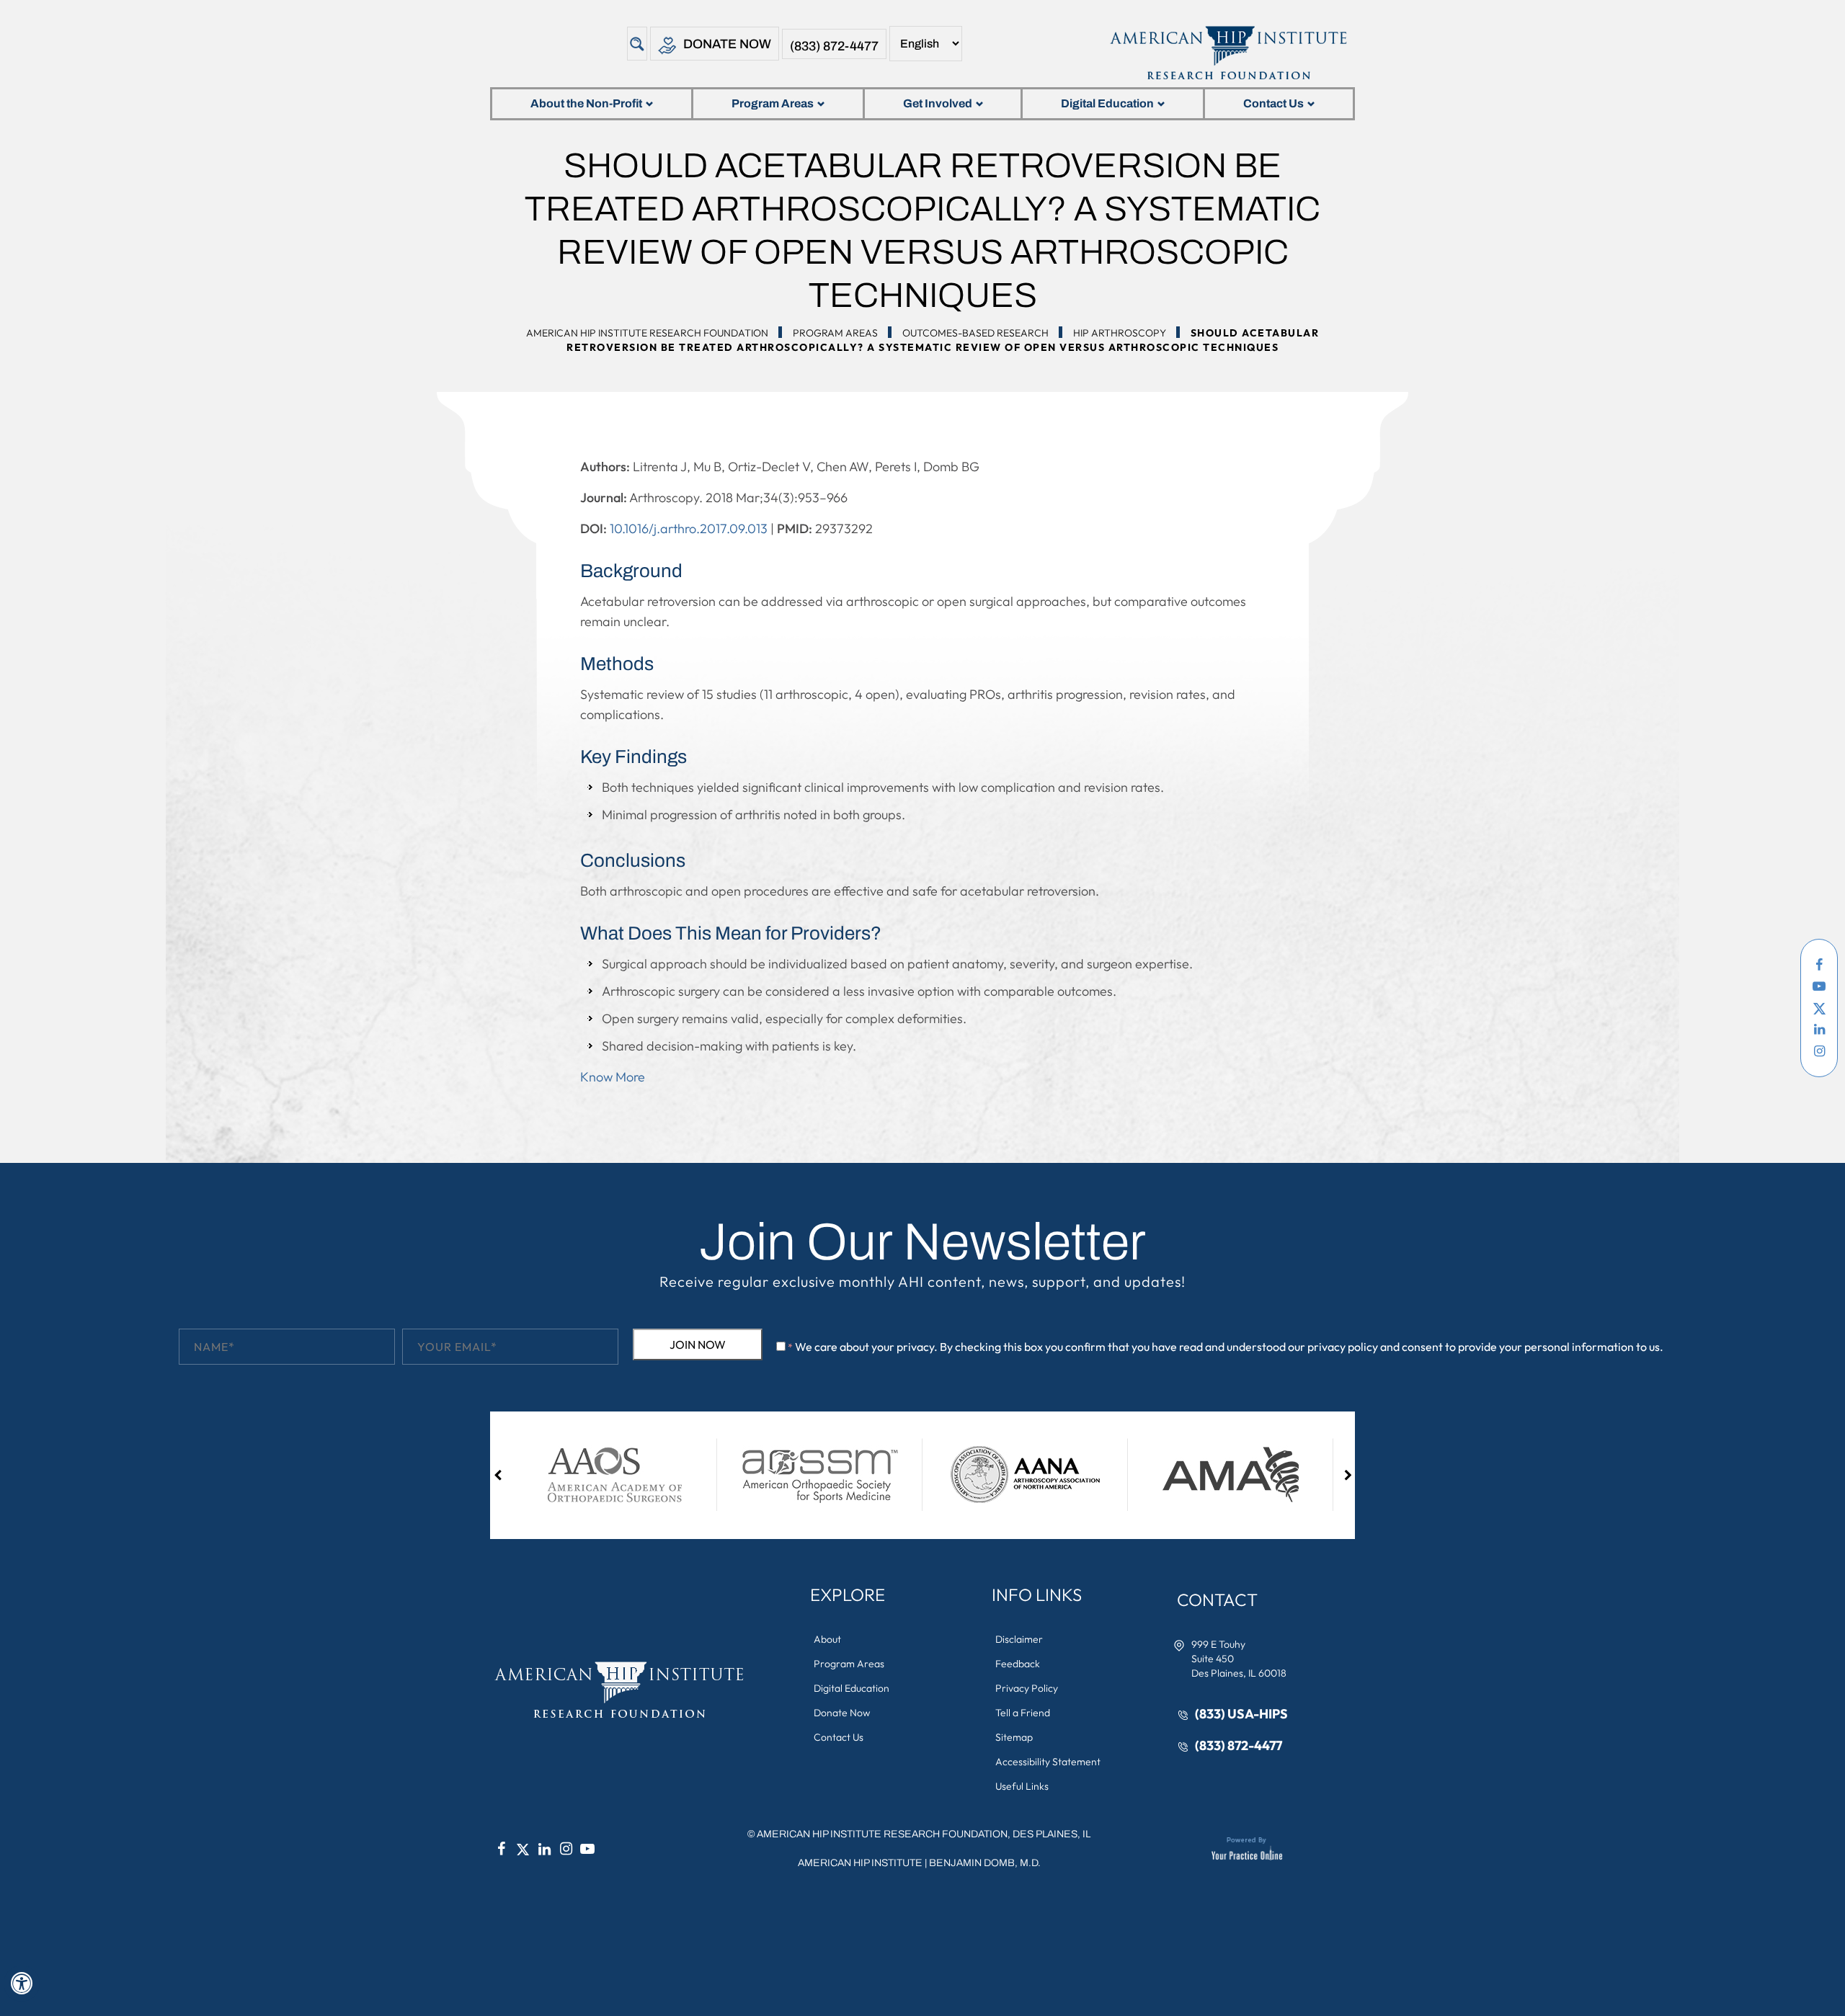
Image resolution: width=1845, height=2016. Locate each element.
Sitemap (1014, 1737)
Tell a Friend (1023, 1713)
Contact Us (1273, 103)
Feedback (1018, 1664)
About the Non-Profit (586, 103)
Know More (613, 1077)
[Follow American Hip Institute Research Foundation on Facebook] (1819, 965)
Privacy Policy (1027, 1688)
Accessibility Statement (1048, 1762)
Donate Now (727, 44)
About (827, 1639)
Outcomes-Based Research (975, 333)
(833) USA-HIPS (1241, 1714)
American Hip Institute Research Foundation (647, 333)
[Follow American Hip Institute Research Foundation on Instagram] (1819, 1051)
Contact (1217, 1600)
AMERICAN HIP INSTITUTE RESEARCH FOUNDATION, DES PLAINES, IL (924, 1834)
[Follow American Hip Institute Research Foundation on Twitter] (1819, 1008)
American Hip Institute (860, 1863)
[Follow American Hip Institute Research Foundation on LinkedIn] (1819, 1030)
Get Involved (938, 103)
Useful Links (1022, 1786)
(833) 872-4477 (834, 46)
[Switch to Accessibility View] (22, 1984)
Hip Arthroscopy (1120, 333)
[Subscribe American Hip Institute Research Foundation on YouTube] (1819, 986)
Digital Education (1107, 103)
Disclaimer (1019, 1639)
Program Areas (773, 103)
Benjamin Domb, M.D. (985, 1863)
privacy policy (1343, 1347)
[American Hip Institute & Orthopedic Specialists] (1227, 53)
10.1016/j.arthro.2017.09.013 (689, 528)
